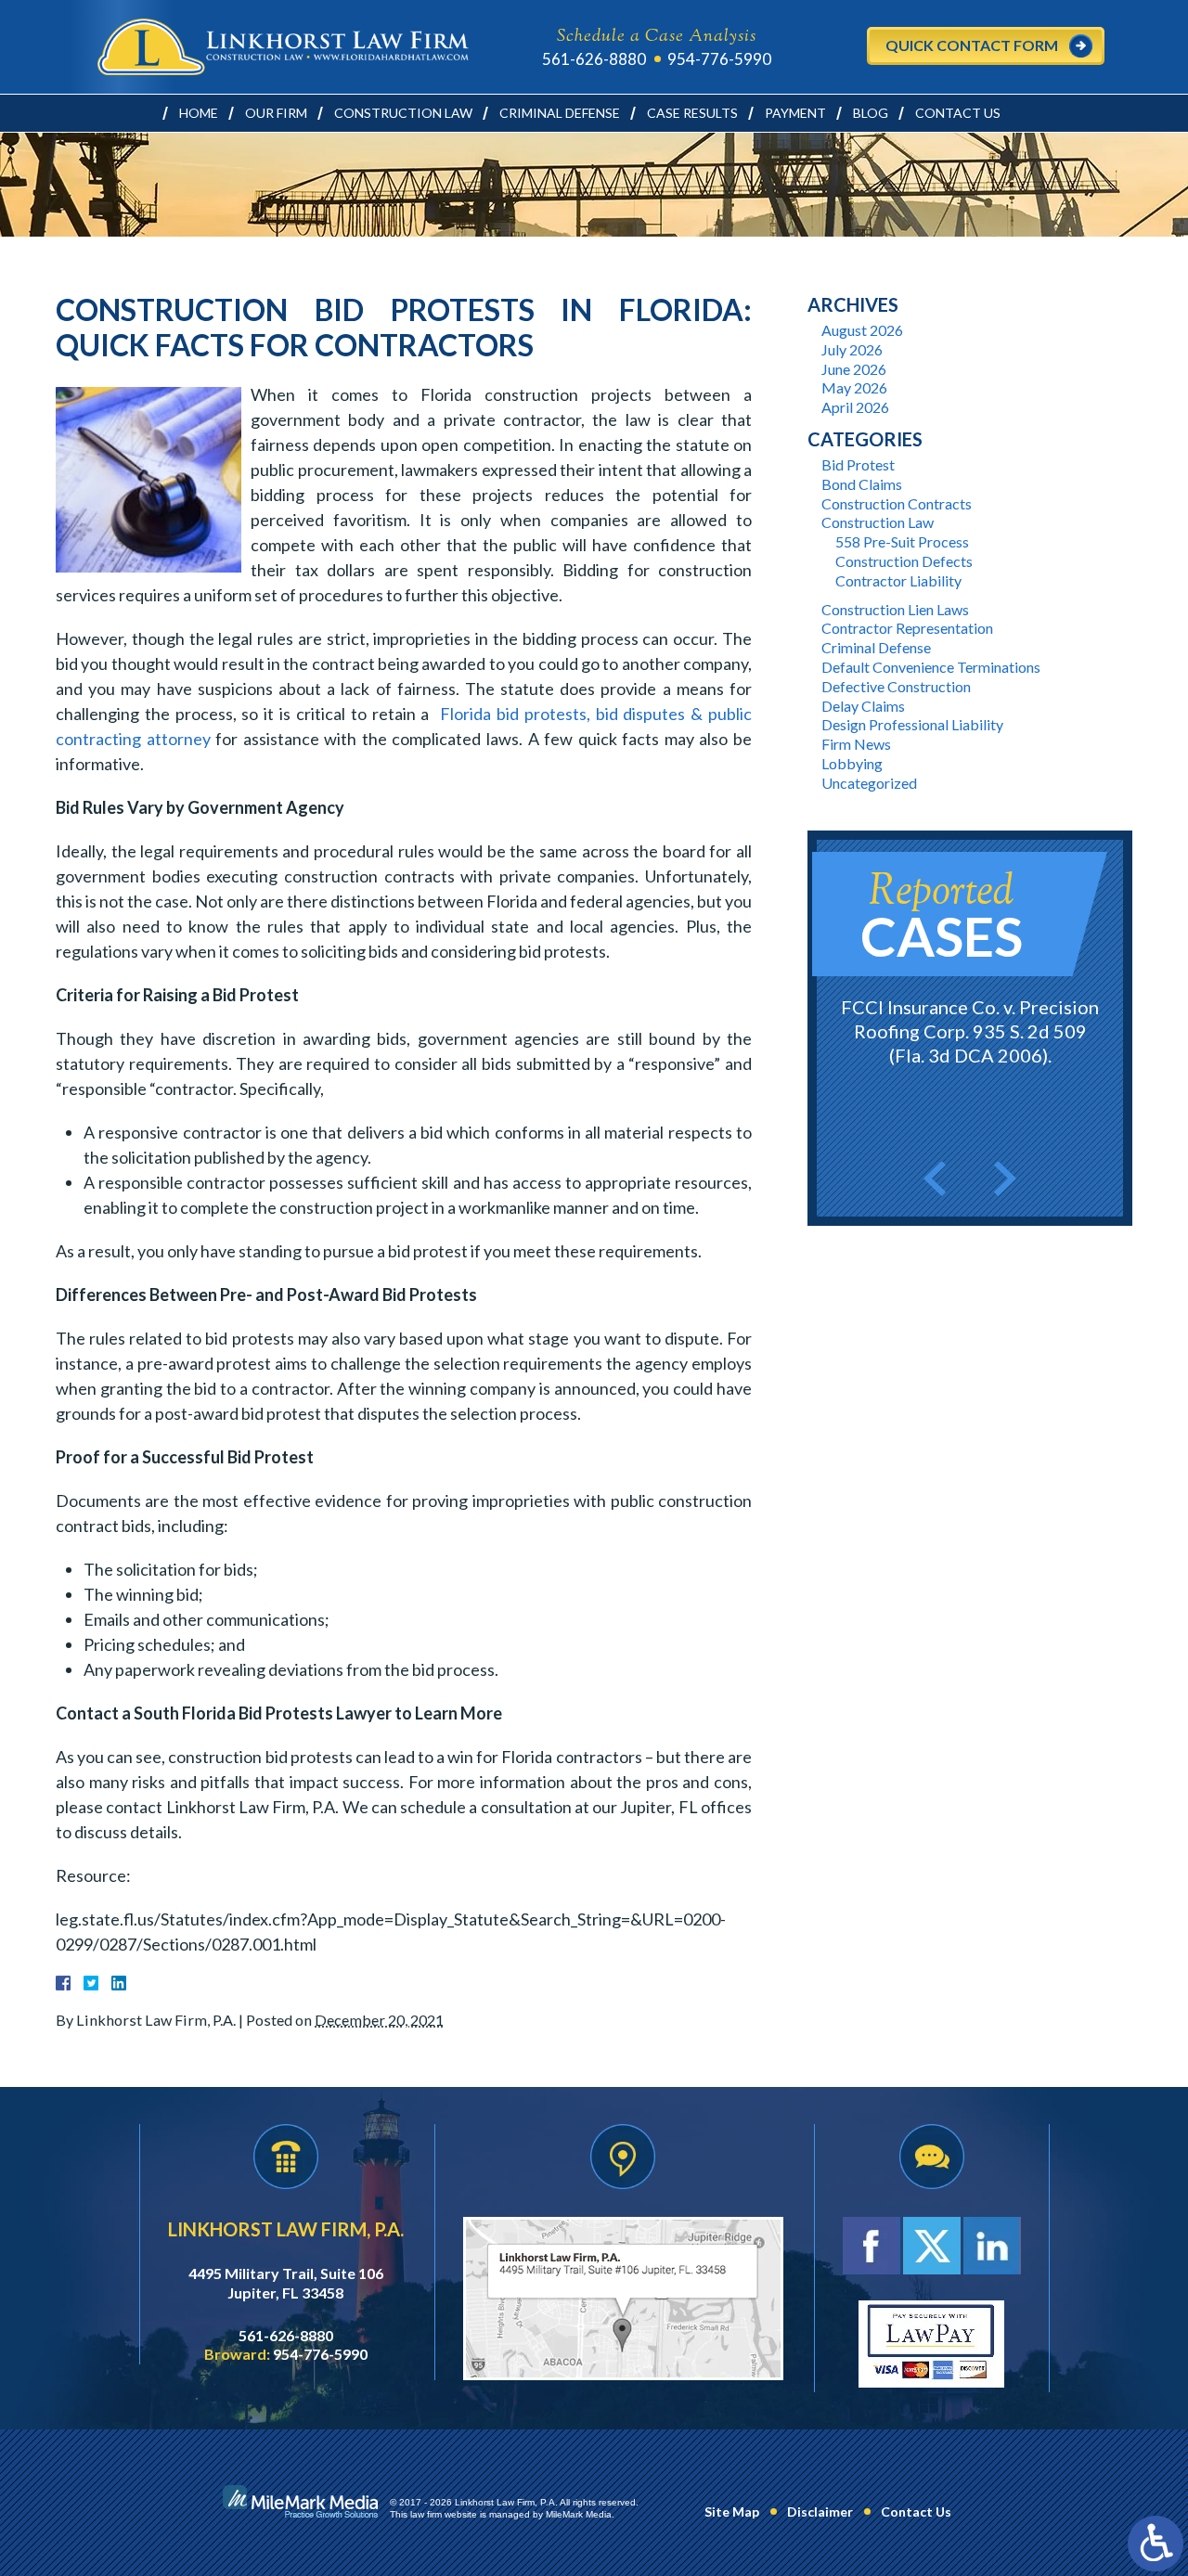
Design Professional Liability (912, 724)
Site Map (732, 2512)
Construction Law (403, 113)
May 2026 (854, 387)
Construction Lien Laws (895, 609)
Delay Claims (863, 706)
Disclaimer (820, 2512)
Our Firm (276, 113)
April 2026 (855, 407)
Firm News (856, 744)
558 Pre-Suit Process (902, 541)
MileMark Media (579, 2514)
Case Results (692, 113)
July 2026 (852, 349)
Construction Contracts (897, 503)
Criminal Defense (560, 113)
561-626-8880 (594, 59)
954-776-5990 (719, 59)
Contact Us (958, 113)
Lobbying (852, 763)
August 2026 (862, 330)
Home (199, 113)
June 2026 (854, 369)
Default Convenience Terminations (931, 667)
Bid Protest (858, 464)
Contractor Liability (898, 580)
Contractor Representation (907, 628)
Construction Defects (904, 561)
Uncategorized (869, 783)
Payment (795, 113)
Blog (871, 113)
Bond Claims (862, 484)
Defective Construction (896, 686)
